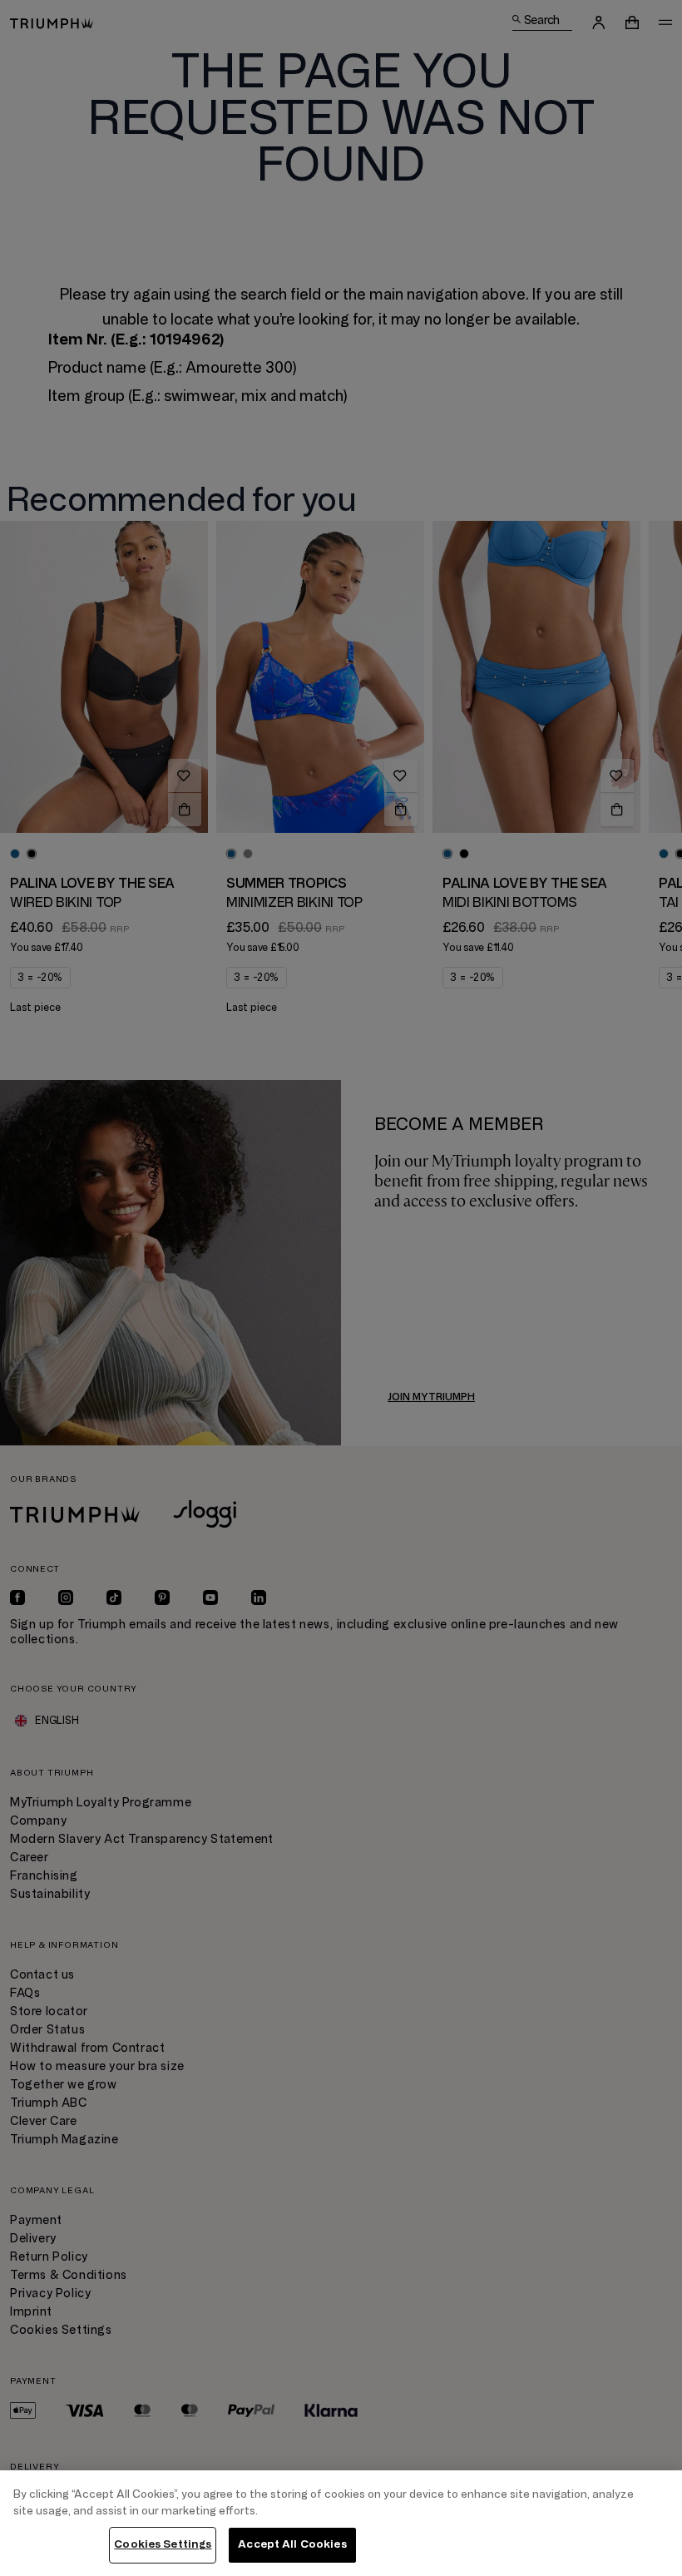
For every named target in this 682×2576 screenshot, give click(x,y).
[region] (341, 2523)
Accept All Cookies (292, 2544)
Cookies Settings (163, 2544)
